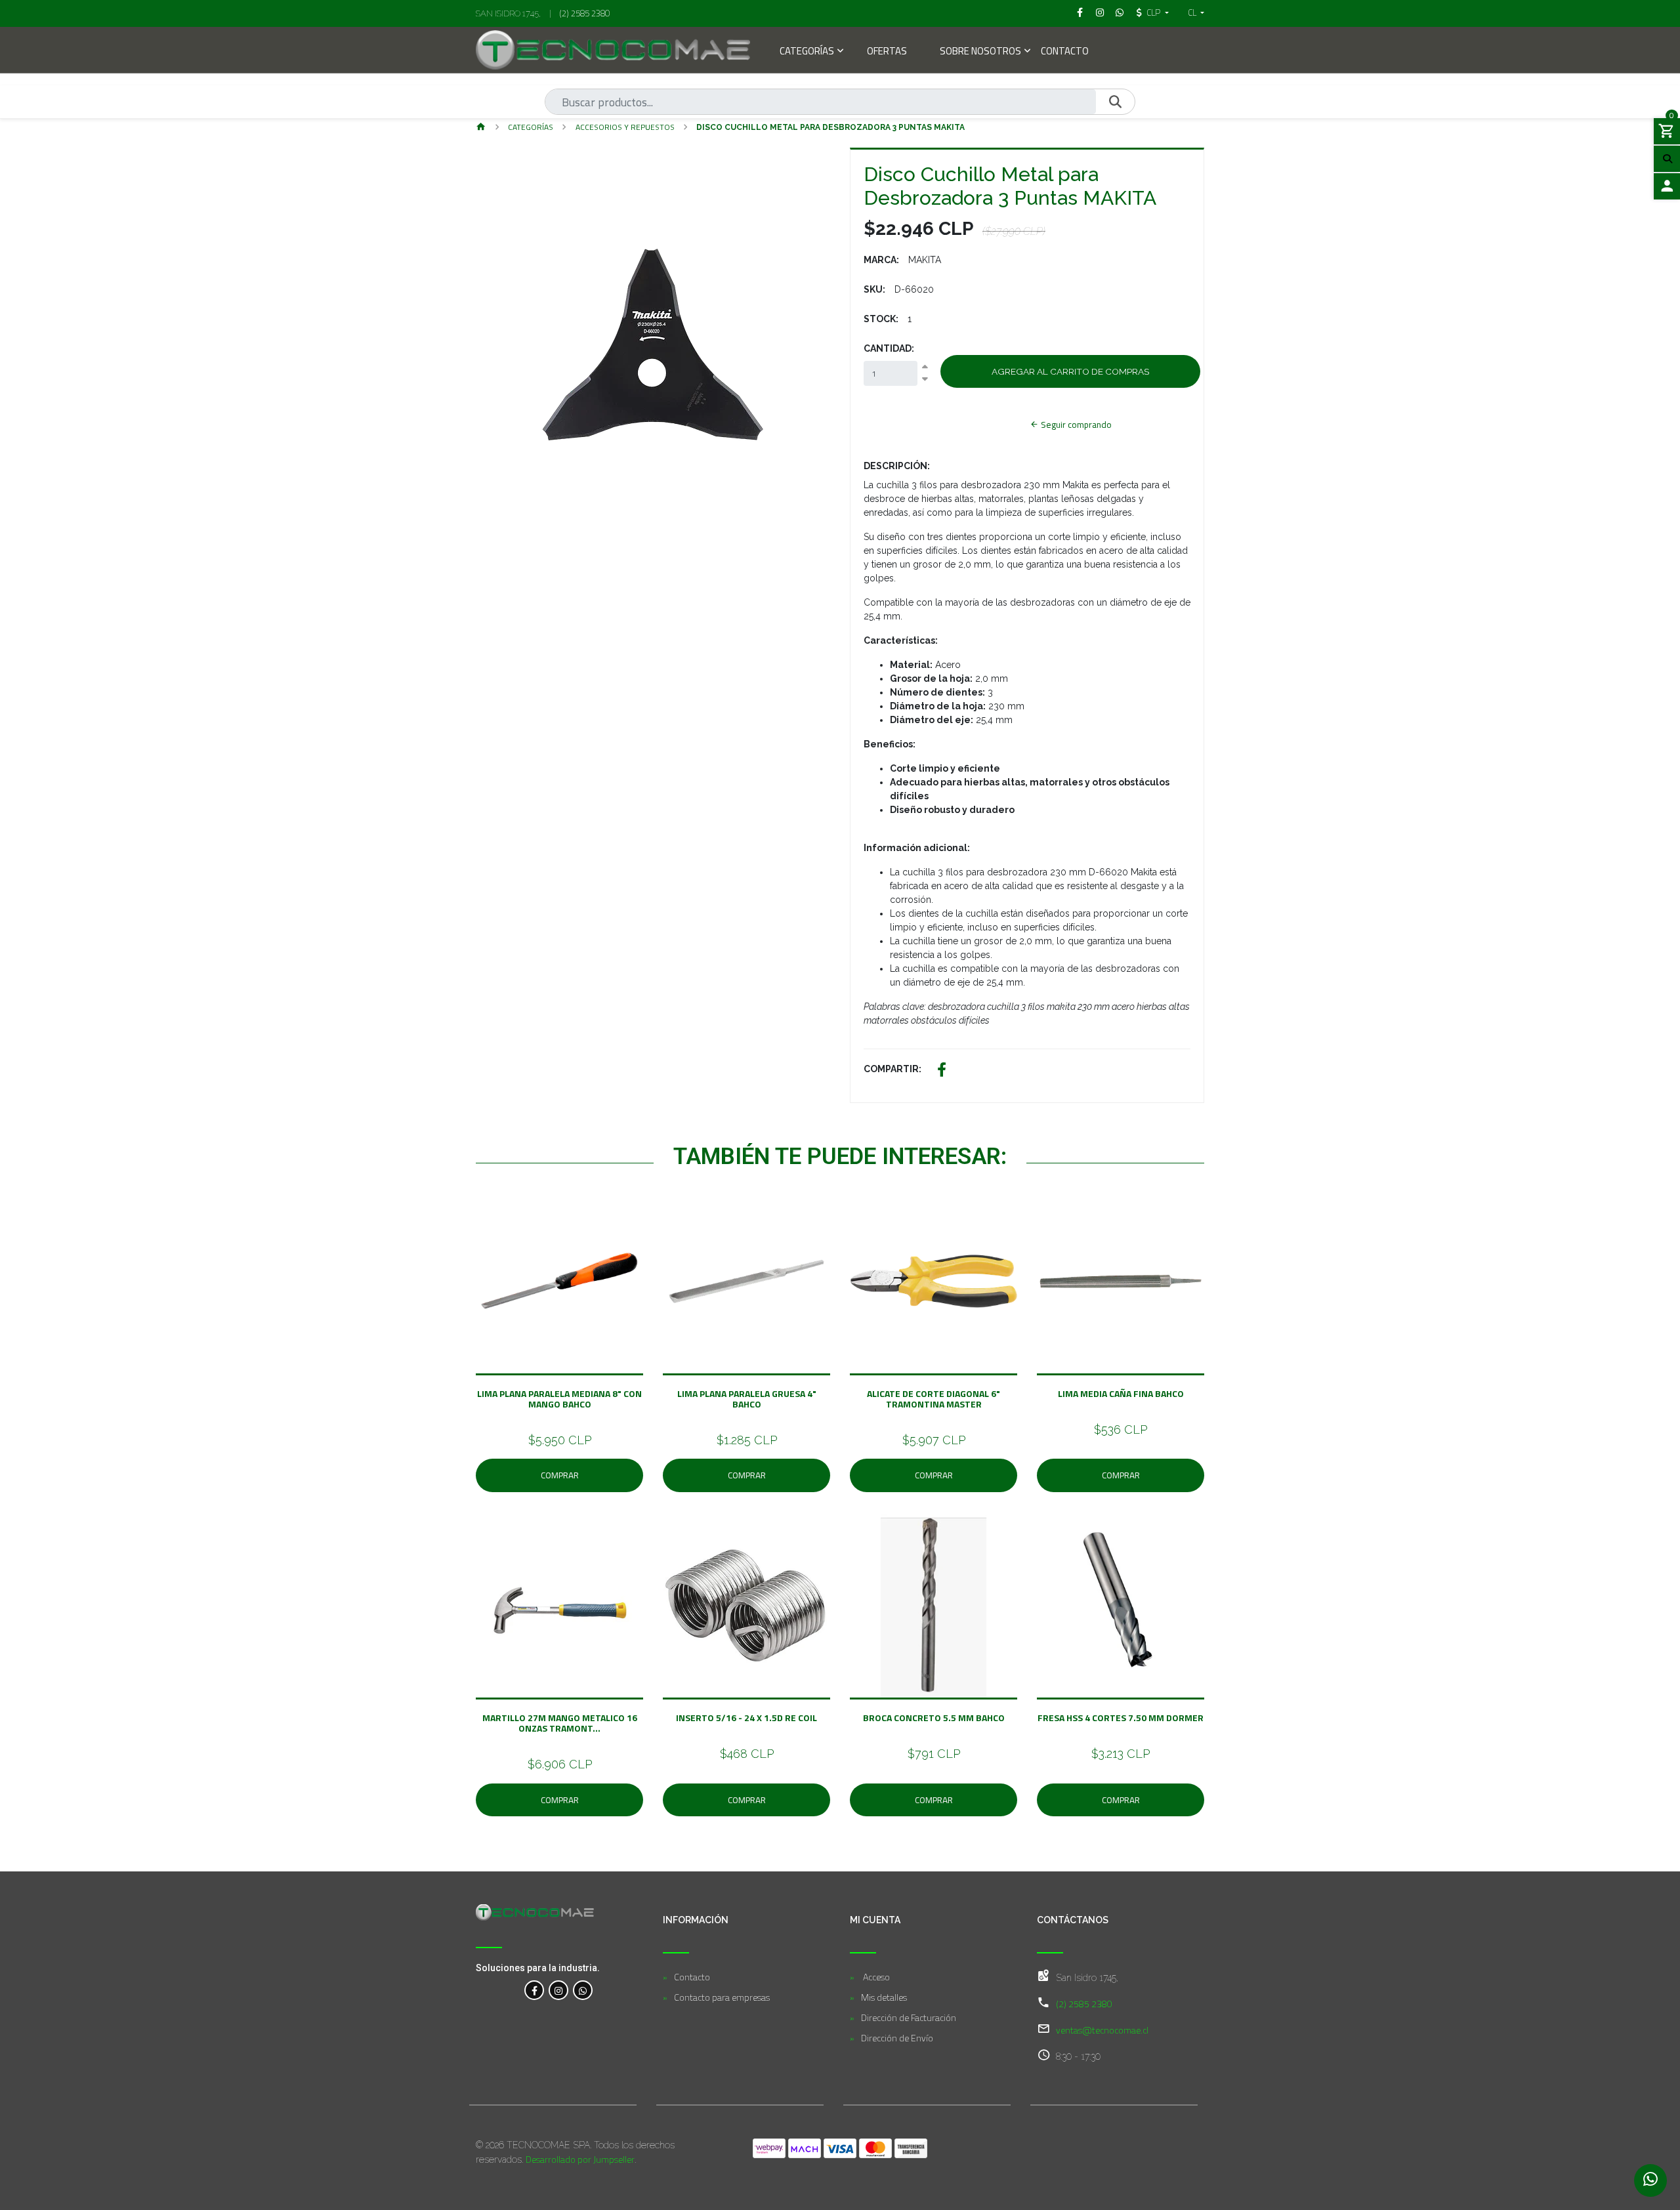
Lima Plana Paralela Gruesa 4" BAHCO (747, 1399)
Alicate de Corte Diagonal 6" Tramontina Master (934, 1399)
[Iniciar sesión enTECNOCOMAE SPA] (1667, 186)
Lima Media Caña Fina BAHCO (1121, 1393)
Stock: (881, 319)
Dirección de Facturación (909, 2017)
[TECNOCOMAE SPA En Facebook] (534, 1990)
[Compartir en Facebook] (942, 1071)
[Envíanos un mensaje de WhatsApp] (1650, 2180)
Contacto (1065, 52)
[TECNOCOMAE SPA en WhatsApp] (583, 1990)
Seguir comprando (1075, 425)
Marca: (881, 260)
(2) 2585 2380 (585, 13)
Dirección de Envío (897, 2038)
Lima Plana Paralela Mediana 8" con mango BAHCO (559, 1399)
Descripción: (897, 466)
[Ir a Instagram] (1100, 12)
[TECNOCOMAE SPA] (613, 50)
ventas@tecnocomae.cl (1102, 2030)
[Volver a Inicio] (481, 128)
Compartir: (892, 1069)
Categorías (807, 52)
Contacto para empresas (722, 1997)
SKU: (874, 289)
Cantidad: (889, 348)
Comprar (560, 1475)
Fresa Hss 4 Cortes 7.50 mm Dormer (1121, 1718)
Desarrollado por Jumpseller (580, 2159)
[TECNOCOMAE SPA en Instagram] (558, 1990)
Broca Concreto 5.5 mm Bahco (934, 1718)
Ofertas (887, 52)
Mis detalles (884, 1997)
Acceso (875, 1977)
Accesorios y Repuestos (625, 127)
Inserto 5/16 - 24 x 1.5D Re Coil (746, 1718)
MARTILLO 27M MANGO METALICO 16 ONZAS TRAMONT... (560, 1723)
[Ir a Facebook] (1080, 12)
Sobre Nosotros (980, 52)
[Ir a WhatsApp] (1120, 12)
